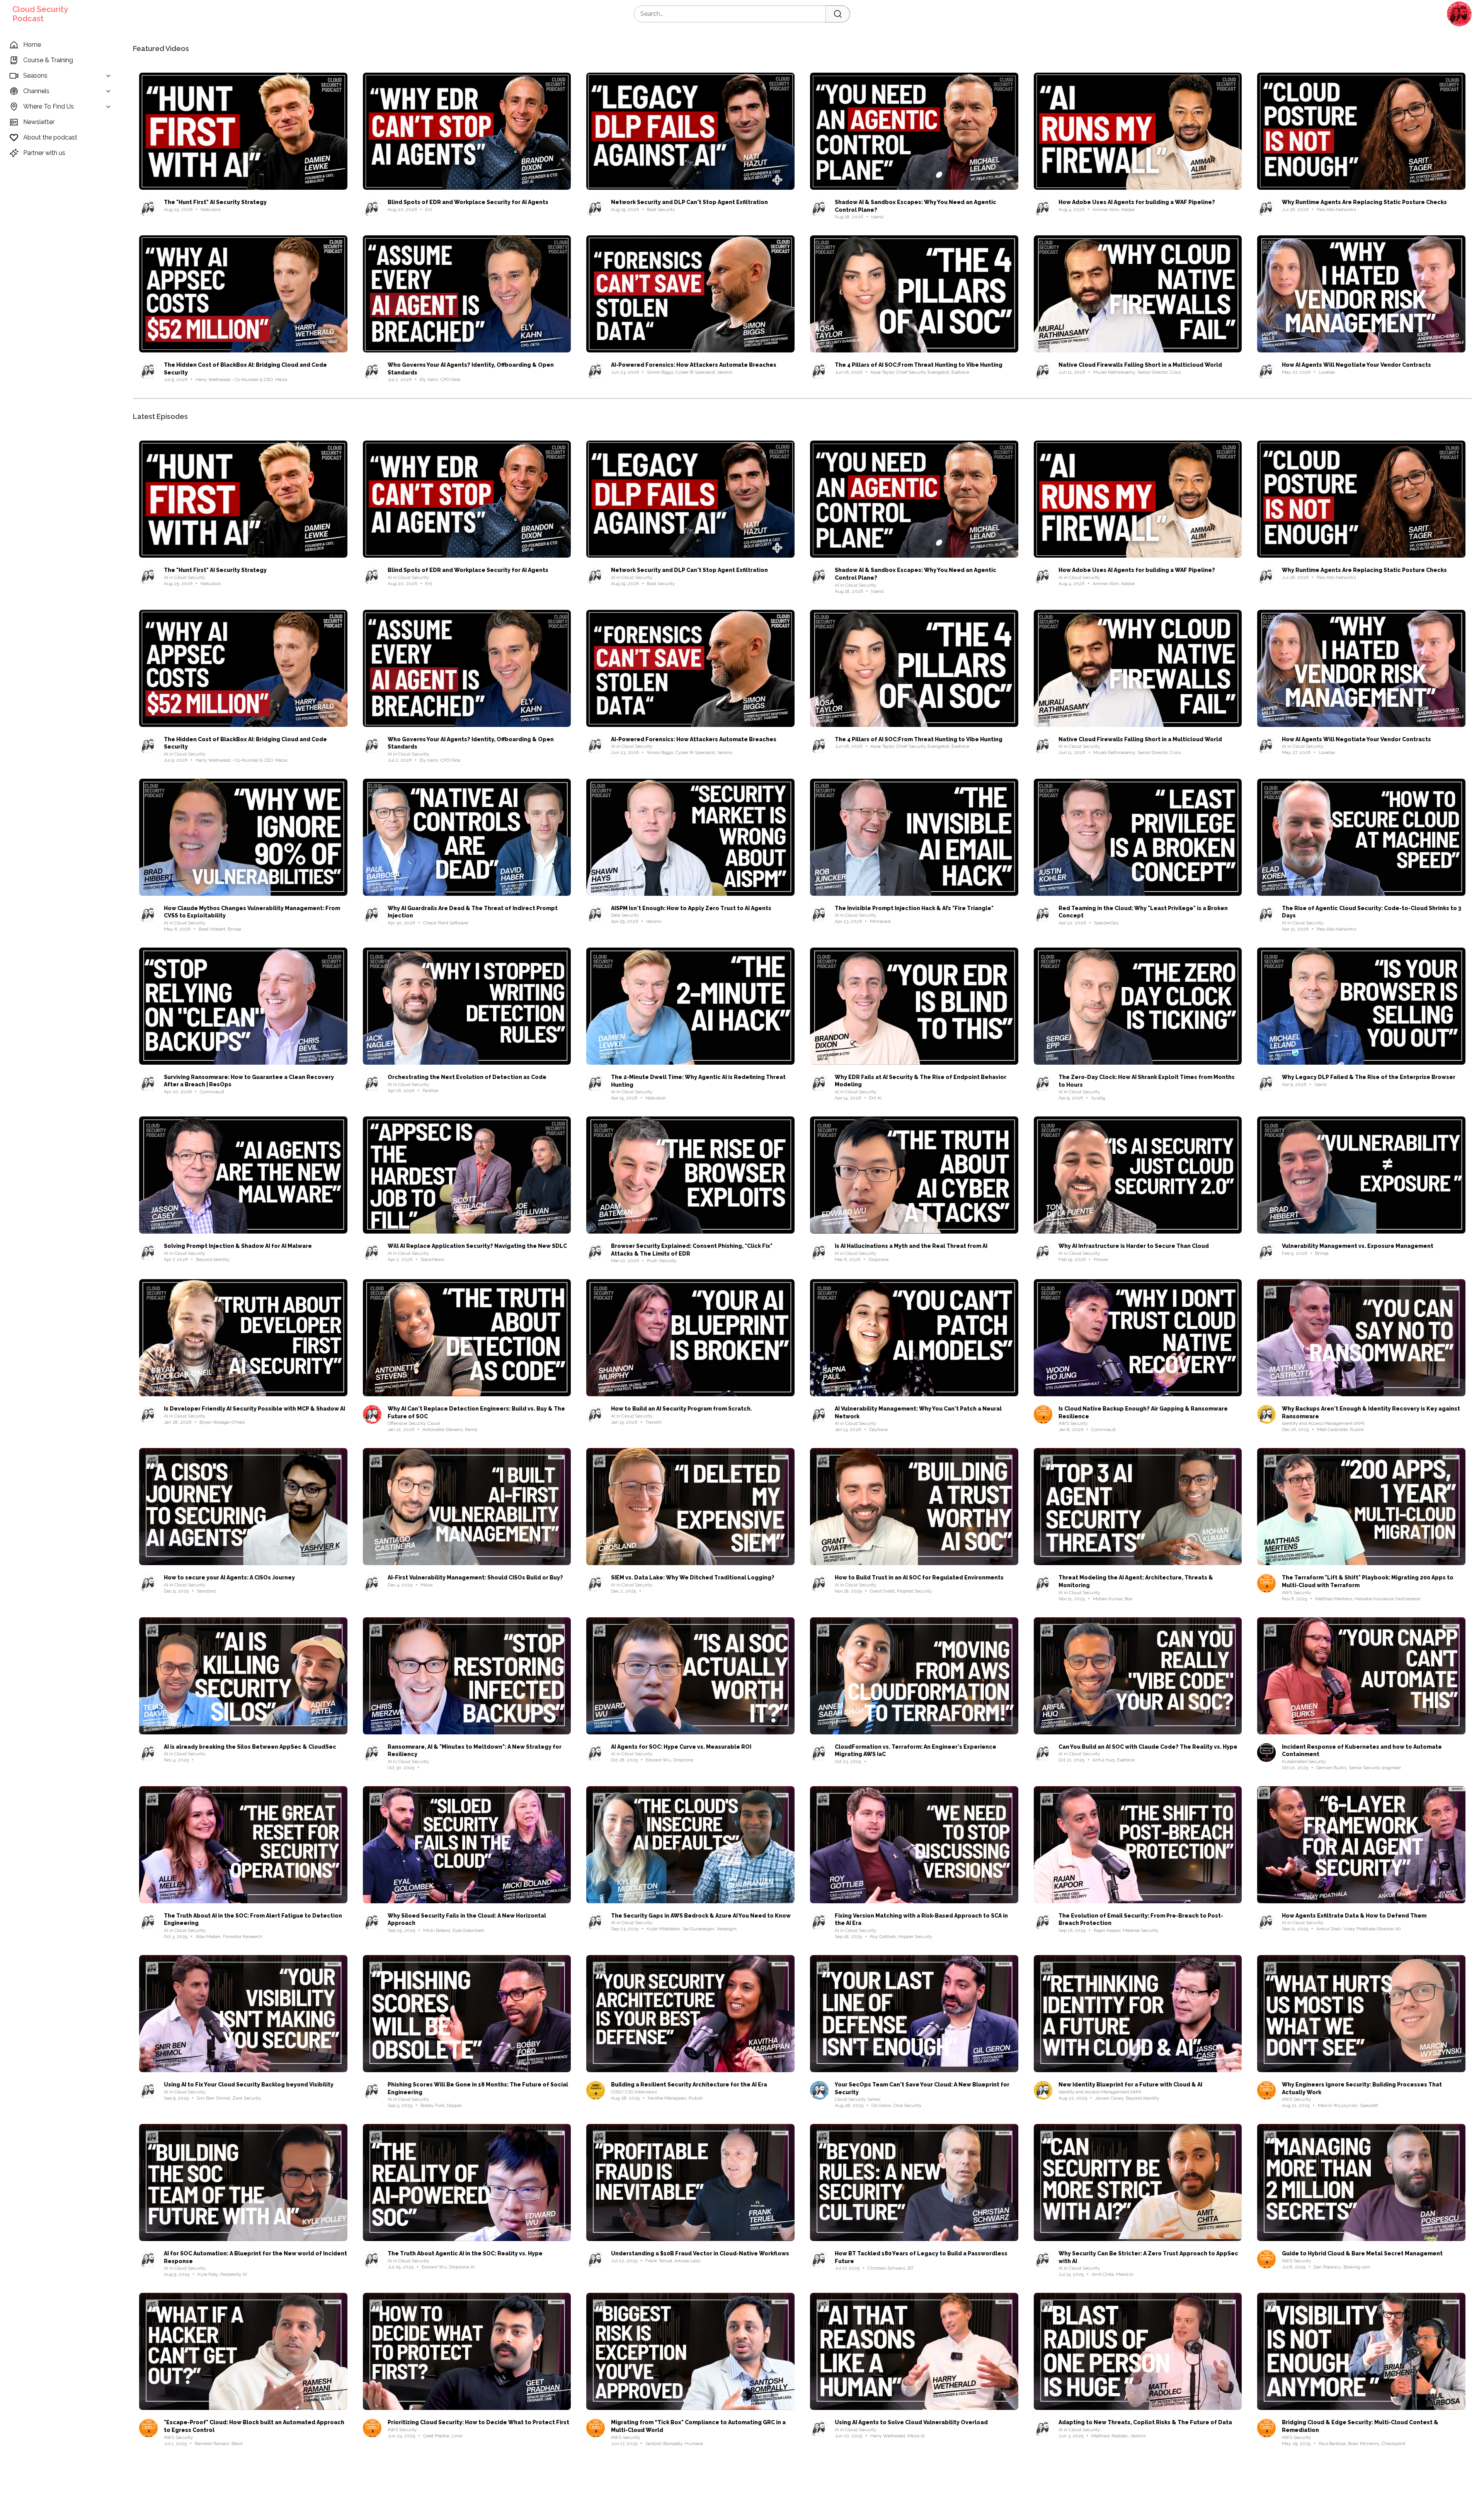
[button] (1459, 14)
